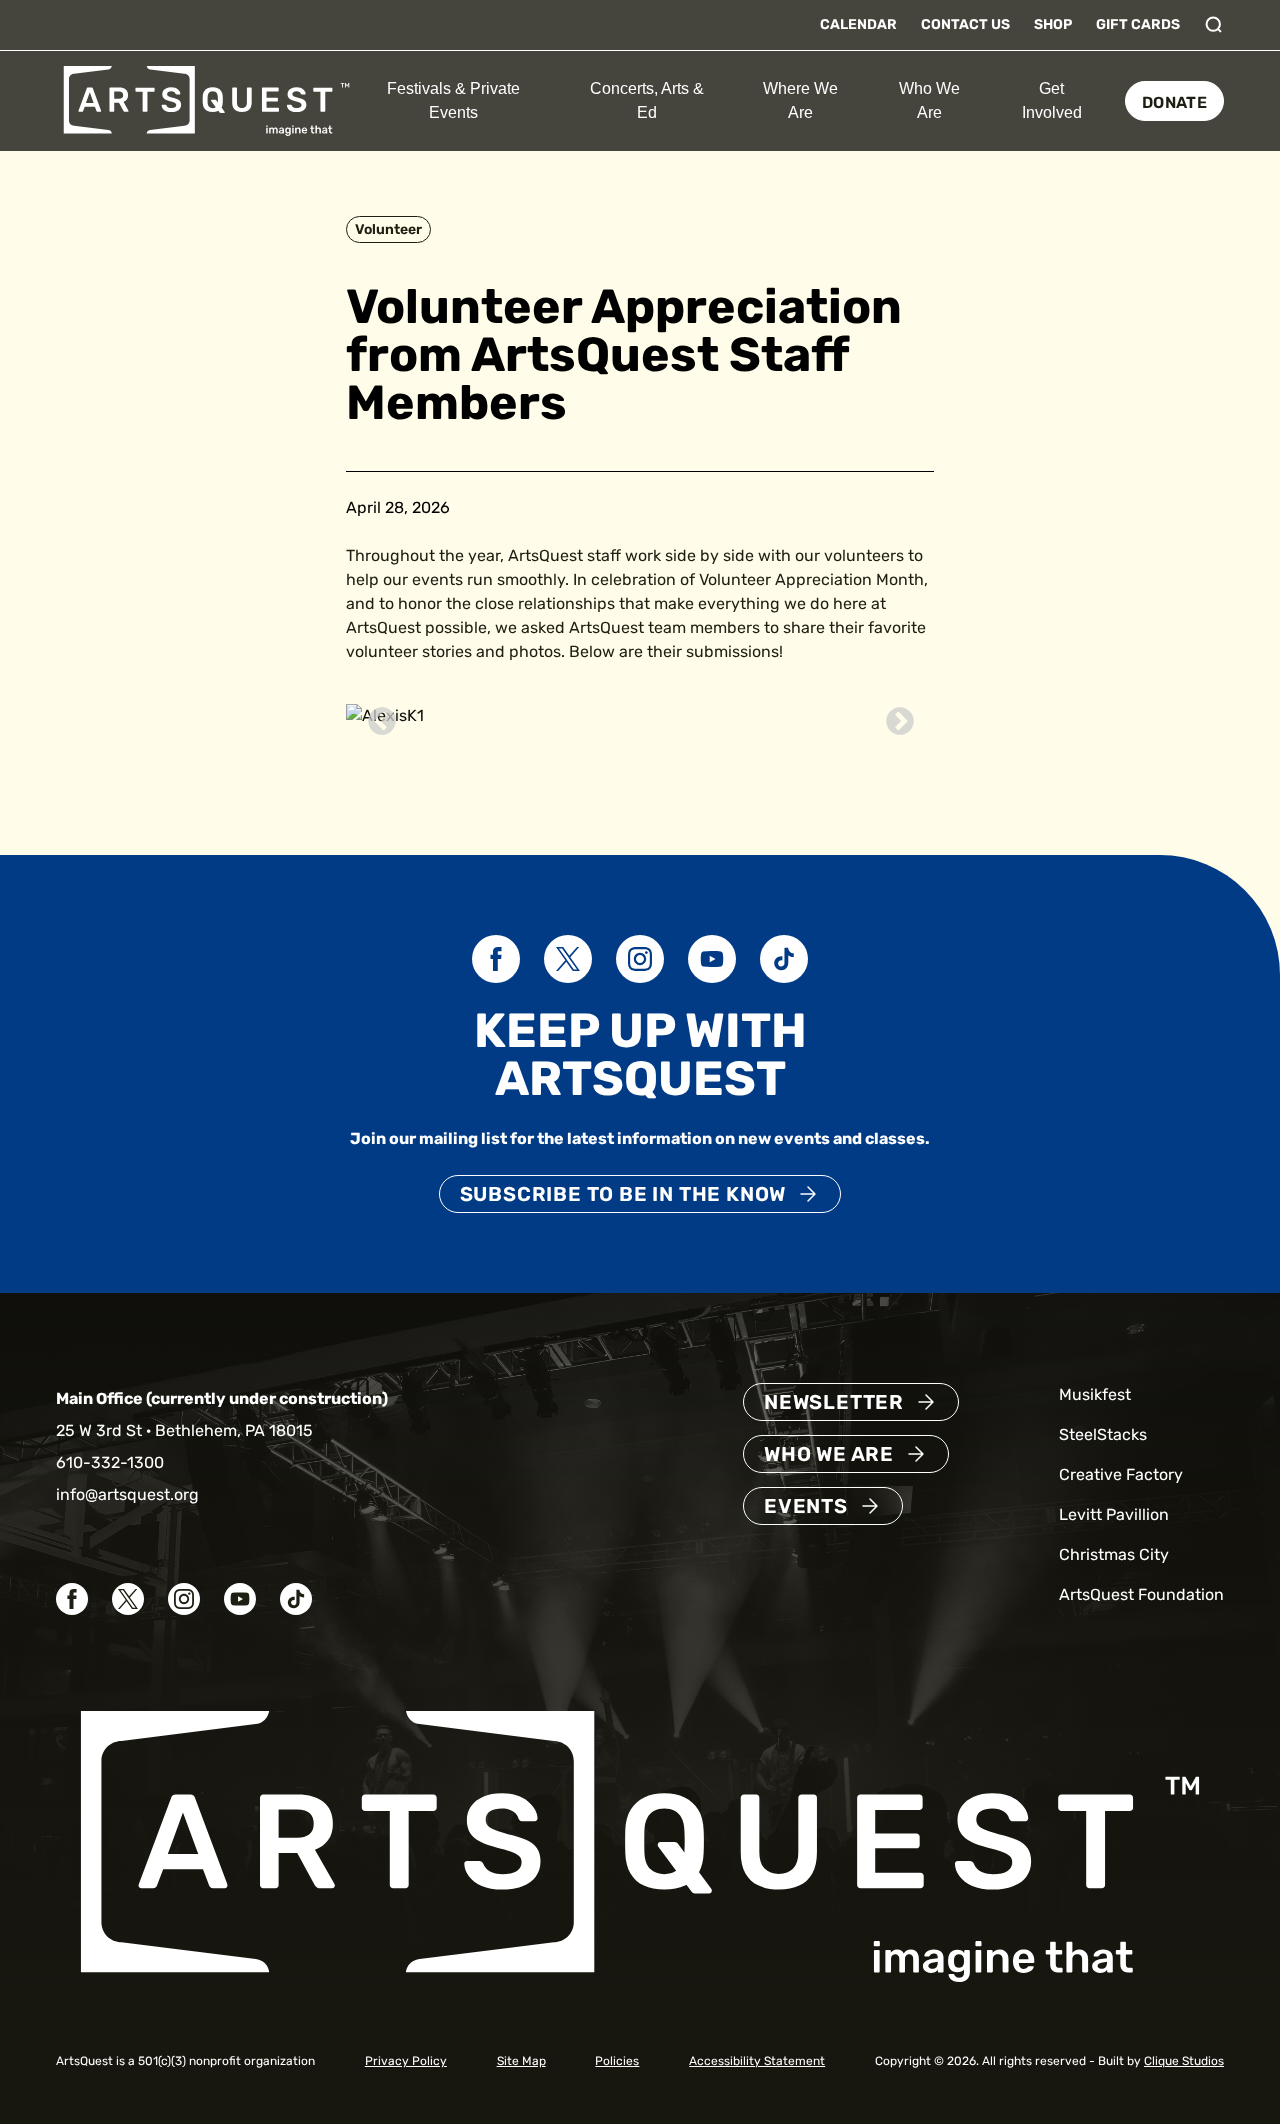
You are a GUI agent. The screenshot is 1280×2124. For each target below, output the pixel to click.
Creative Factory (1121, 1474)
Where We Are (800, 100)
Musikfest (1095, 1394)
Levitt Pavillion (1114, 1514)
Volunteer (388, 229)
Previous (376, 716)
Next (894, 716)
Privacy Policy (406, 2061)
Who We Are (929, 100)
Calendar (858, 24)
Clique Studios (1184, 2061)
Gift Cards (1138, 24)
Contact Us (965, 24)
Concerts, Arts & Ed (647, 100)
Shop (1053, 24)
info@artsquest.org (127, 1494)
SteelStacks (1103, 1434)
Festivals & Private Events (453, 100)
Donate (1174, 102)
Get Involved (1052, 100)
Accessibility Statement (757, 2061)
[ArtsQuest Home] (206, 99)
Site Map (521, 2061)
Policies (617, 2061)
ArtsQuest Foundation (1141, 1594)
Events (806, 1506)
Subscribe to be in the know (623, 1194)
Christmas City (1114, 1554)
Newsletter (834, 1402)
